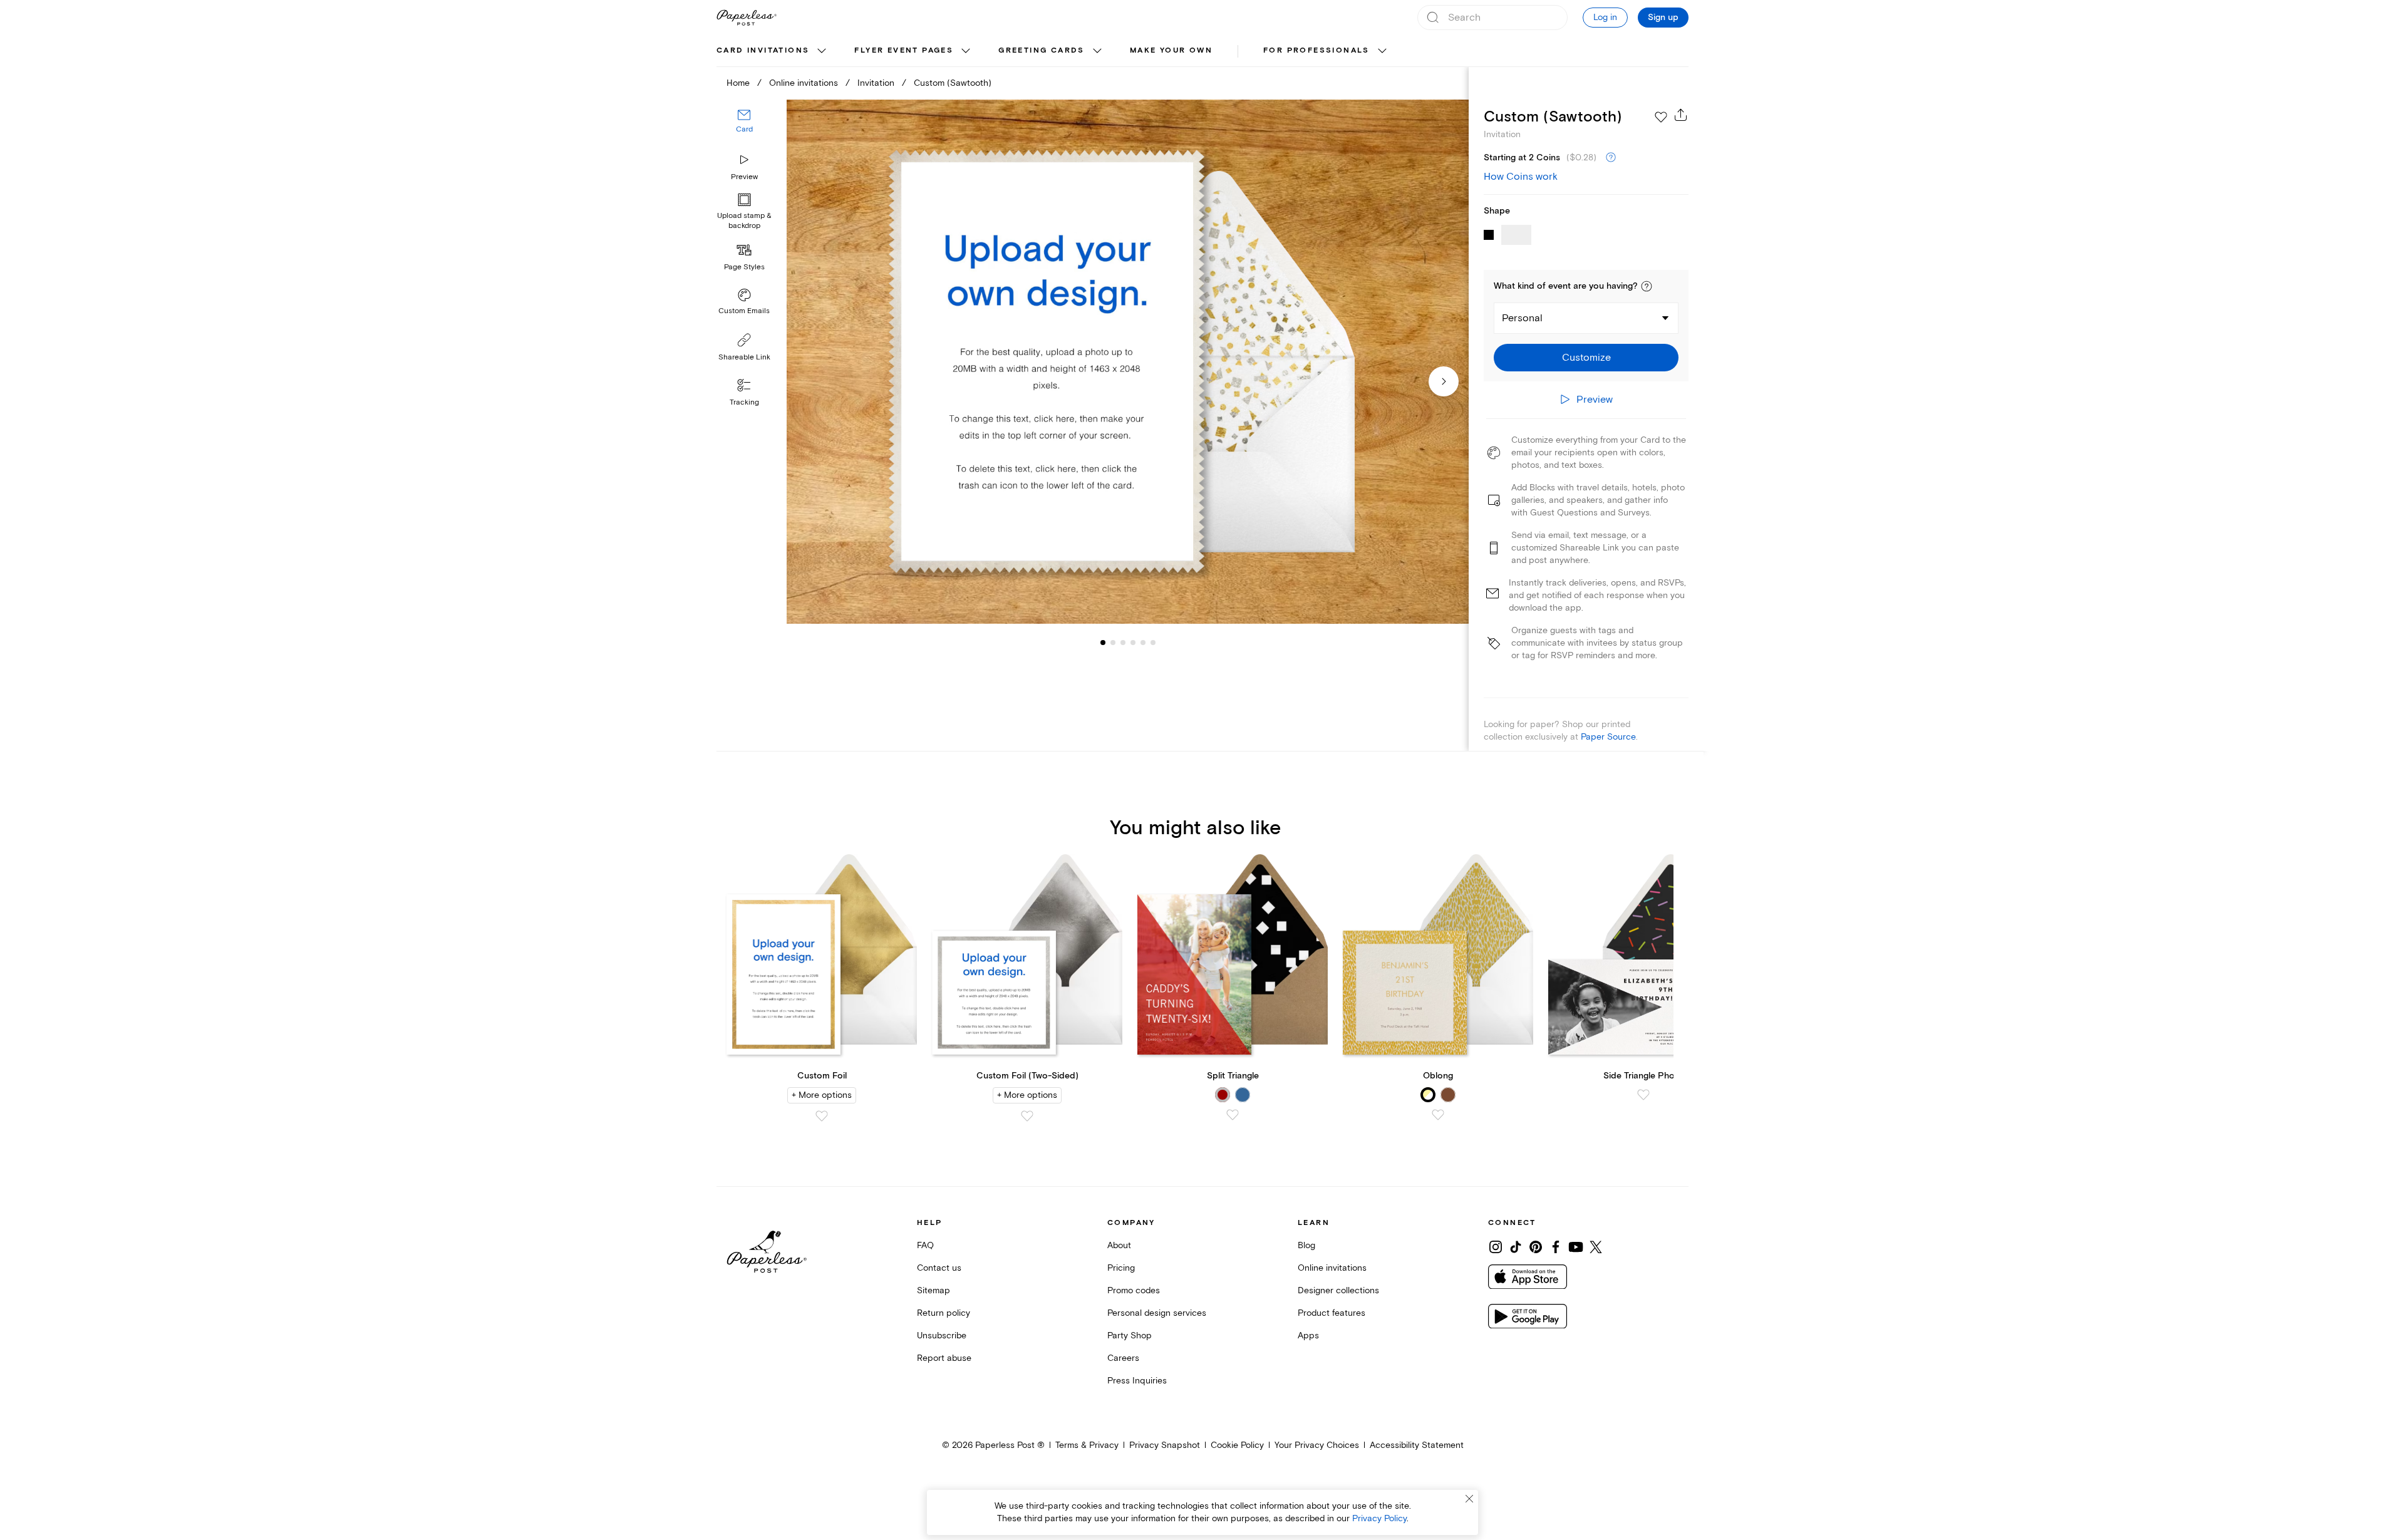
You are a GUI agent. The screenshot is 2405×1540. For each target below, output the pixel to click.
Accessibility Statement (1417, 1445)
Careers (1123, 1358)
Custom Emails (744, 311)
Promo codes (1134, 1290)
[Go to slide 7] (1153, 643)
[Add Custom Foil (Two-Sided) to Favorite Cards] (1027, 1116)
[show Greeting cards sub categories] (1097, 51)
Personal (1522, 318)
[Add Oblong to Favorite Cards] (1438, 1115)
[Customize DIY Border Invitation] (1127, 362)
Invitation (876, 83)
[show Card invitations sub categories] (822, 51)
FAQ (925, 1245)
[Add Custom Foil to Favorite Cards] (822, 1116)
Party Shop (1130, 1336)
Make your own (1171, 50)
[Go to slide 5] (1133, 643)
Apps (1308, 1336)
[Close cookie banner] (1469, 1499)
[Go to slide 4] (1123, 643)
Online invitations (804, 83)
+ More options (822, 1095)
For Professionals (1316, 50)
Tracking (744, 402)
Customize (1586, 358)
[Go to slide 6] (1143, 643)
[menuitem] (773, 51)
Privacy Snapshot (1165, 1445)
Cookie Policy (1237, 1445)
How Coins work (1521, 177)
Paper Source (1608, 737)
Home (738, 83)
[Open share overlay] (1681, 115)
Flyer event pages (904, 50)
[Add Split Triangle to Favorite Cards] (1233, 1115)
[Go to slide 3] (1113, 643)
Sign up (1663, 18)
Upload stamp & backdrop (744, 221)
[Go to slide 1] (1103, 643)
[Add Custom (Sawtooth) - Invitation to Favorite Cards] (1661, 117)
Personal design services (1157, 1313)
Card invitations (763, 50)
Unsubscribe (942, 1336)
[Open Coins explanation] (1611, 158)
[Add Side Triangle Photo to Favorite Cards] (1643, 1095)
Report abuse (944, 1358)
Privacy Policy (1379, 1518)
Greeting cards (1042, 50)
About (1119, 1245)
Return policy (944, 1313)
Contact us (939, 1268)
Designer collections (1338, 1290)
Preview (744, 177)
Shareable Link (744, 357)
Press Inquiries (1137, 1381)
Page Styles (744, 267)
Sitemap (934, 1290)
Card (744, 130)
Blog (1306, 1245)
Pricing (1121, 1268)
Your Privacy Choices (1317, 1445)
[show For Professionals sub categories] (1382, 51)
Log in (1605, 17)
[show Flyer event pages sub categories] (966, 51)
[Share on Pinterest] (1536, 1247)
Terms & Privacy (1087, 1445)
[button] (1647, 286)
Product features (1332, 1313)
